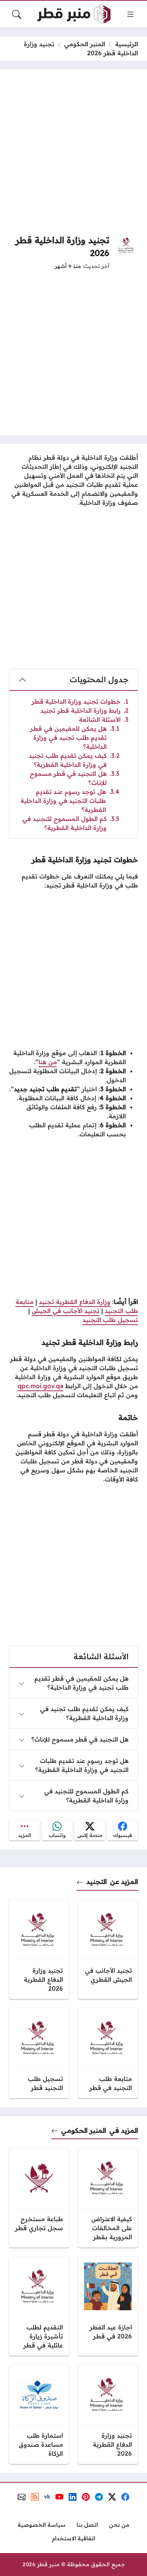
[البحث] (17, 14)
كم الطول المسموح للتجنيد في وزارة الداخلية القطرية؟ (71, 823)
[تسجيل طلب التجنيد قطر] (39, 2053)
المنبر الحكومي (85, 44)
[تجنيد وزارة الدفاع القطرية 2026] (39, 1949)
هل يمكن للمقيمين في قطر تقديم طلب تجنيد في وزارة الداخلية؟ (75, 738)
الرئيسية (126, 44)
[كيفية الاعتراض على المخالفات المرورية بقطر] (108, 2198)
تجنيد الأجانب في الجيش (66, 1311)
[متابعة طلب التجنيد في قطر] (108, 2053)
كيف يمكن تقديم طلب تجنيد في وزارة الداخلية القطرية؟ (74, 760)
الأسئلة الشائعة (104, 719)
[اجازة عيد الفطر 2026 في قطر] (108, 2306)
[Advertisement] (73, 152)
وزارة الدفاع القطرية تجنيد (75, 1302)
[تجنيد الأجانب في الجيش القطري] (108, 1949)
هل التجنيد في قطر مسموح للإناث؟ (75, 778)
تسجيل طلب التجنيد (110, 1320)
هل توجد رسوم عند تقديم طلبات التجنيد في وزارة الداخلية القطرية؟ (70, 801)
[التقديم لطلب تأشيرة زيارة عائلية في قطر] (39, 2306)
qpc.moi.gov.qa (40, 1386)
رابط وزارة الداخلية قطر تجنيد (84, 710)
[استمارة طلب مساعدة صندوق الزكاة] (39, 2414)
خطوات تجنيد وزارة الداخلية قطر (80, 701)
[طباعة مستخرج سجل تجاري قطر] (39, 2198)
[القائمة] (130, 14)
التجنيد (96, 1881)
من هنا (48, 1062)
